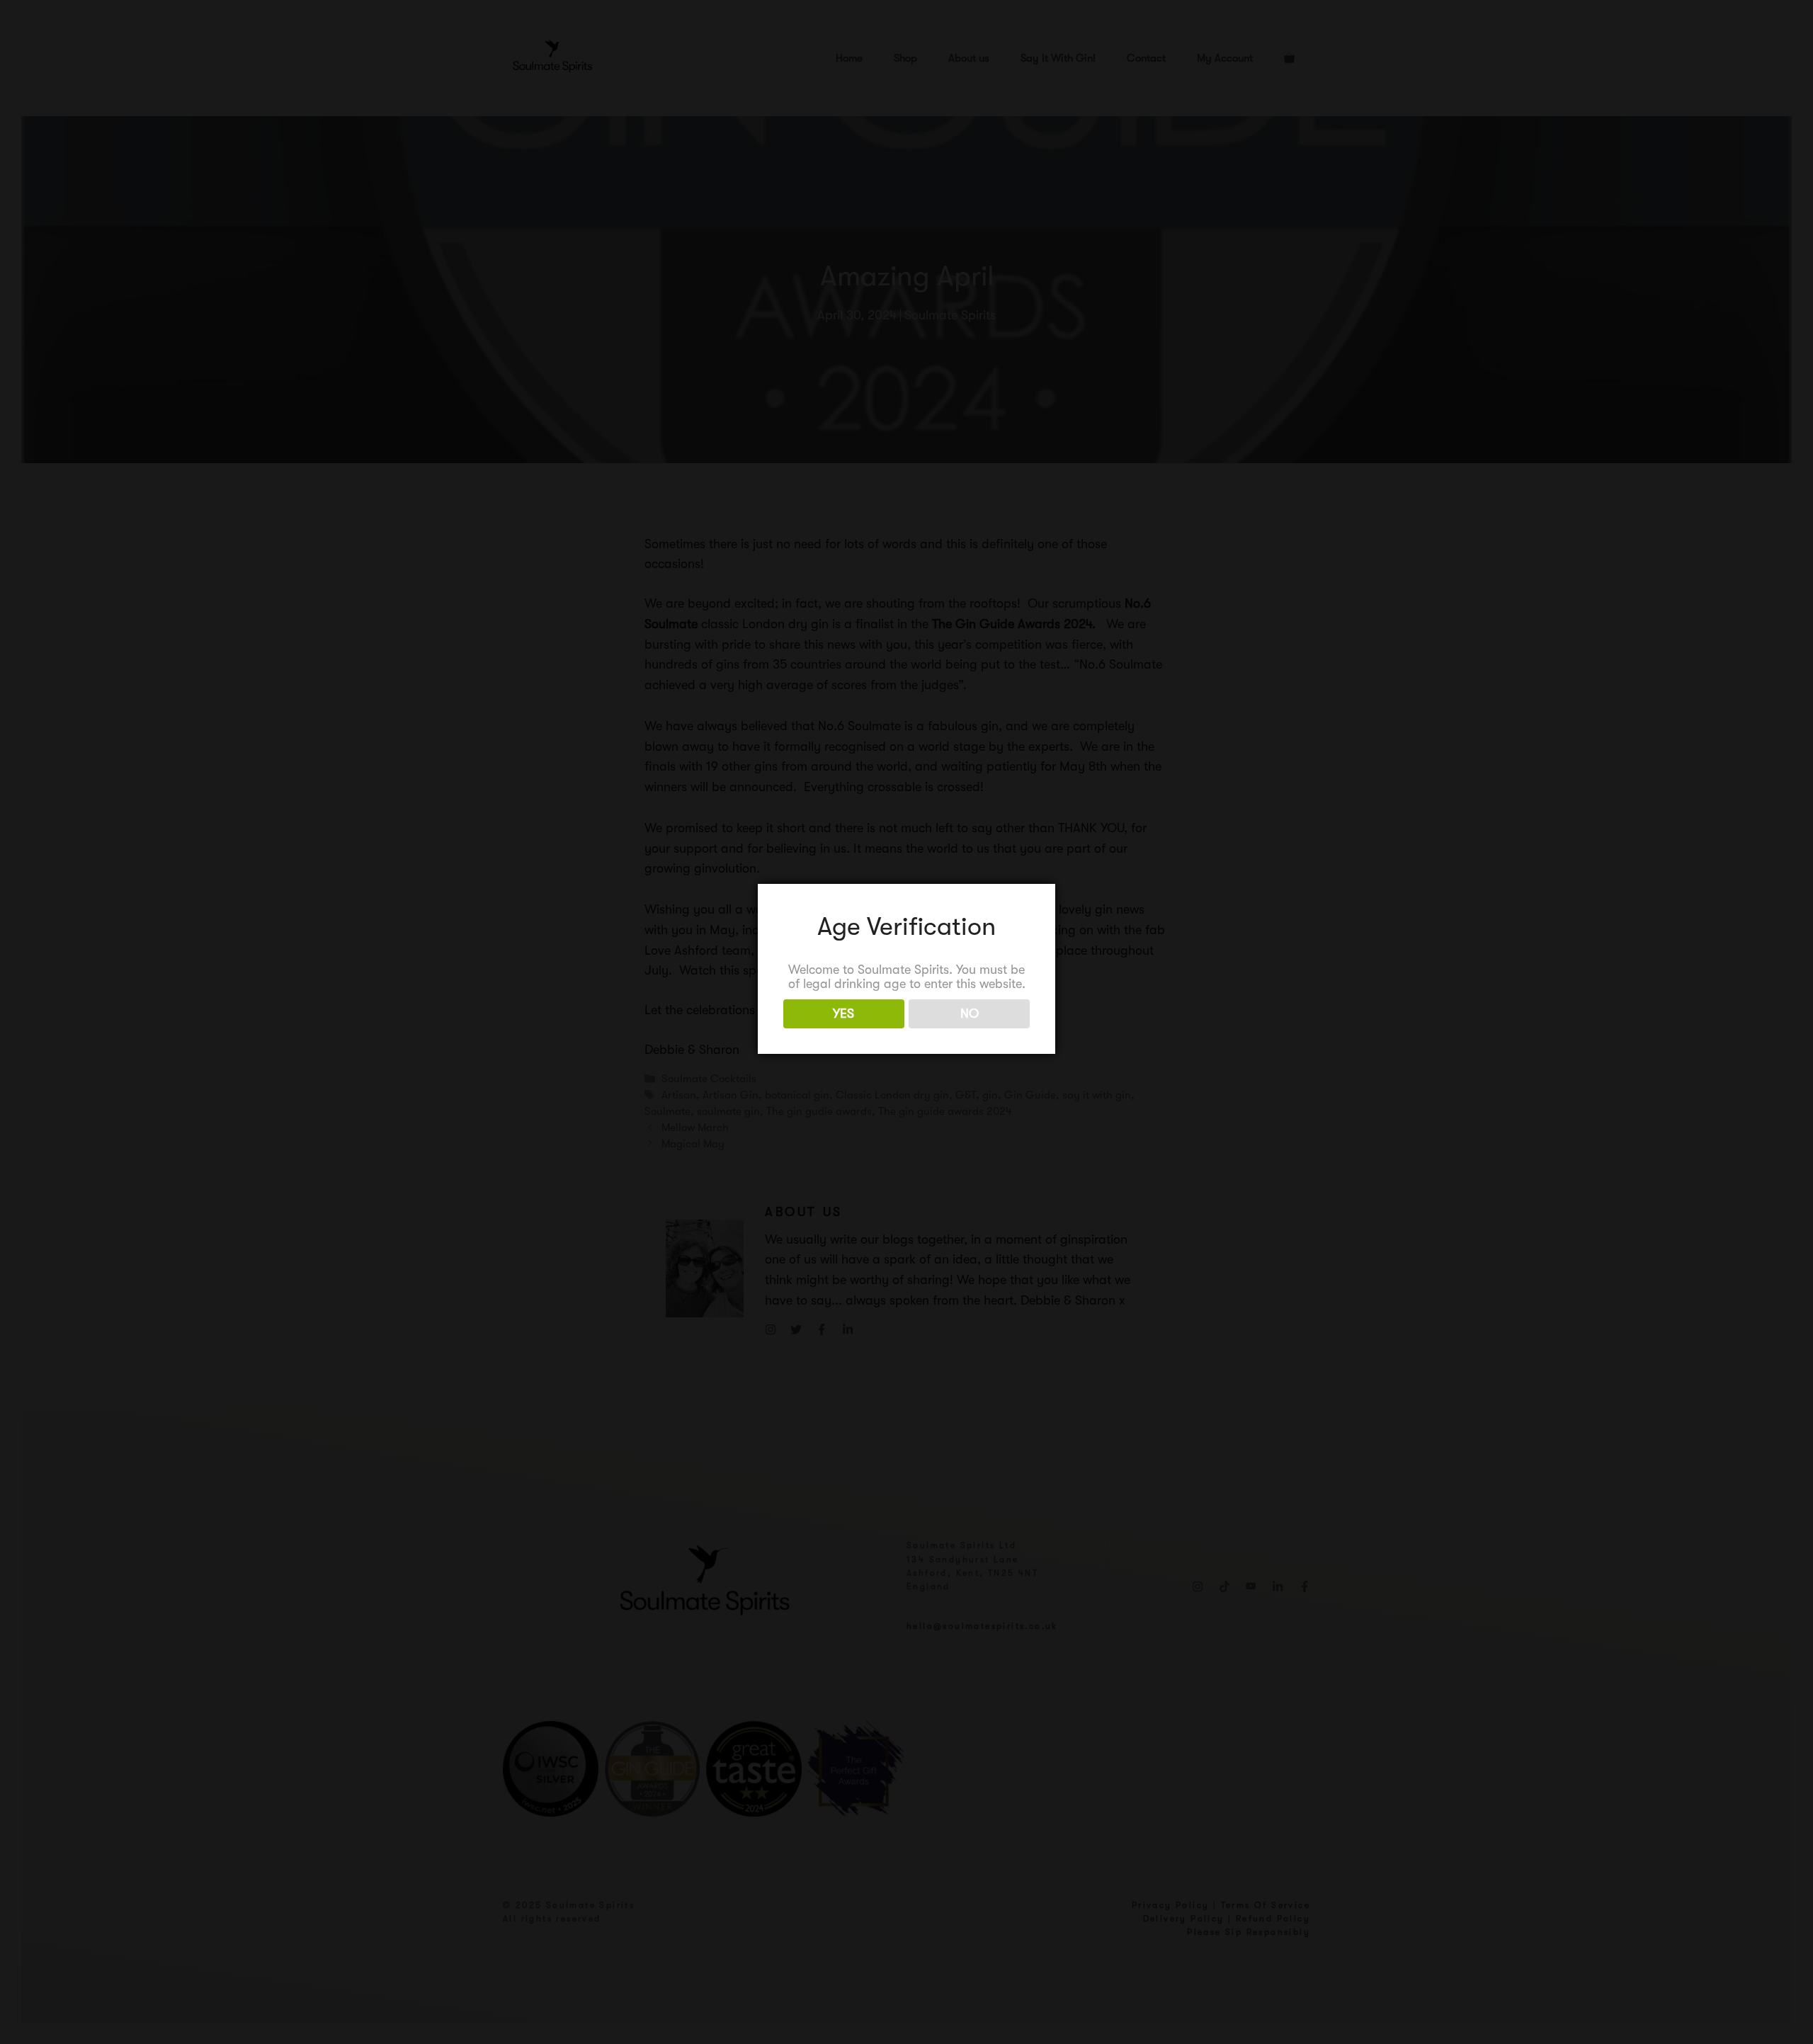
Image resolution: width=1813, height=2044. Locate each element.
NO (970, 1014)
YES (843, 1014)
